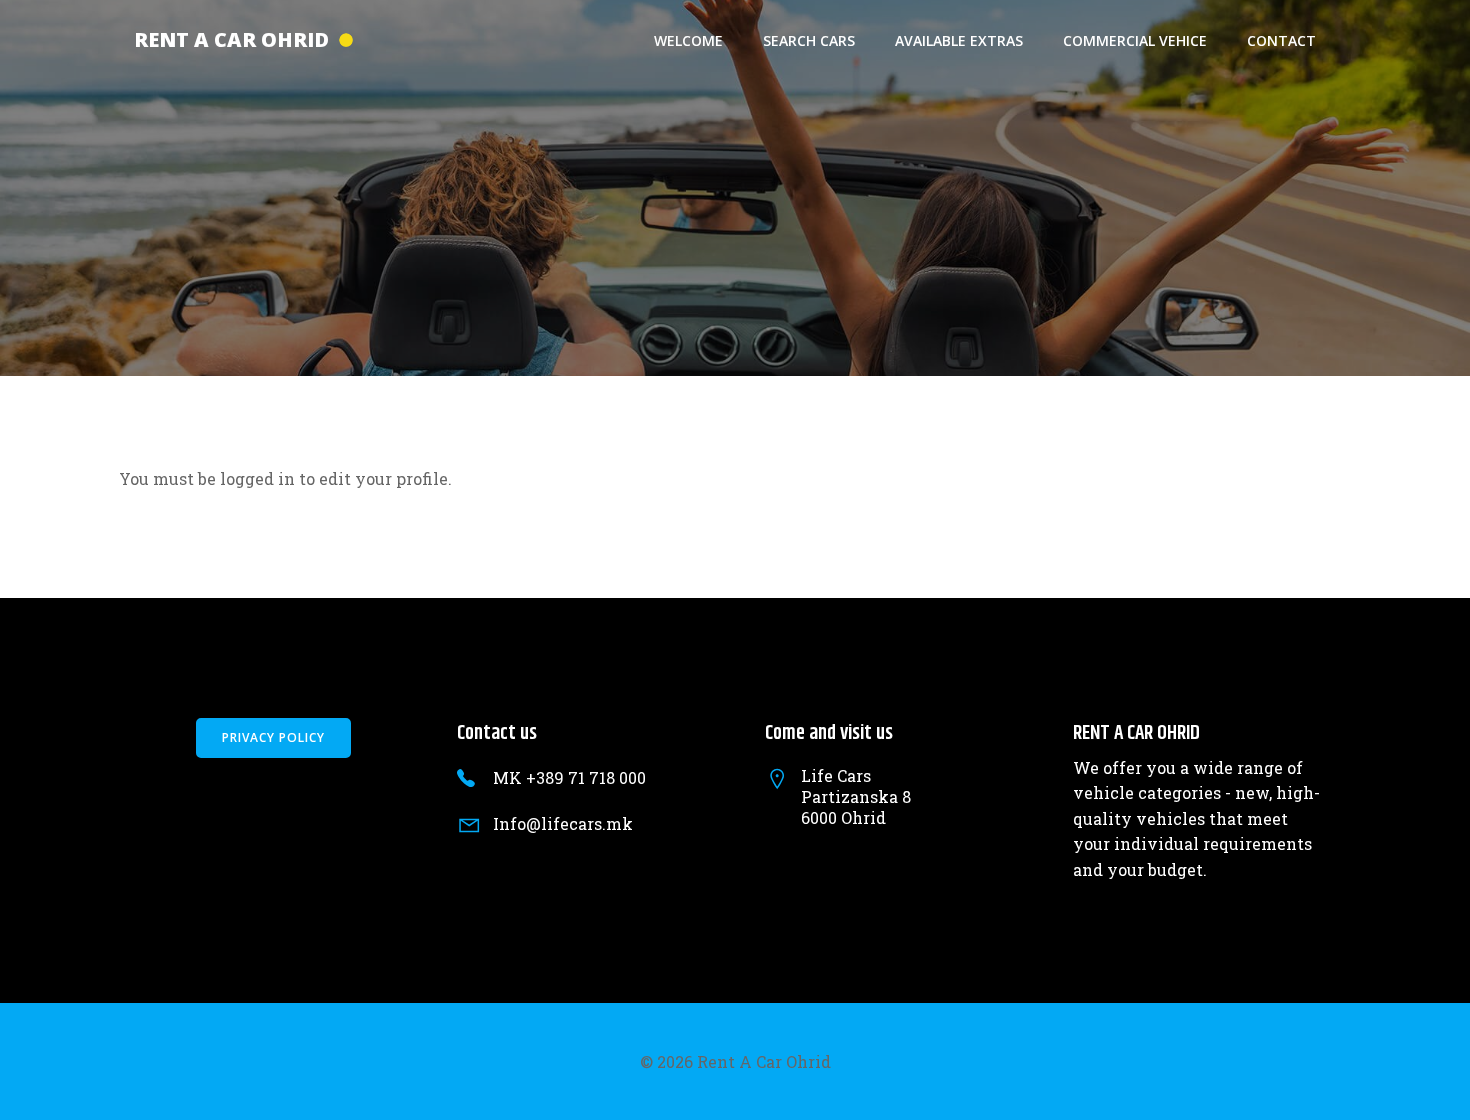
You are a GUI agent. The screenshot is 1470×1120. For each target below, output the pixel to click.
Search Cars (809, 40)
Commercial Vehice (1135, 40)
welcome (688, 40)
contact (1281, 40)
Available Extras (959, 40)
